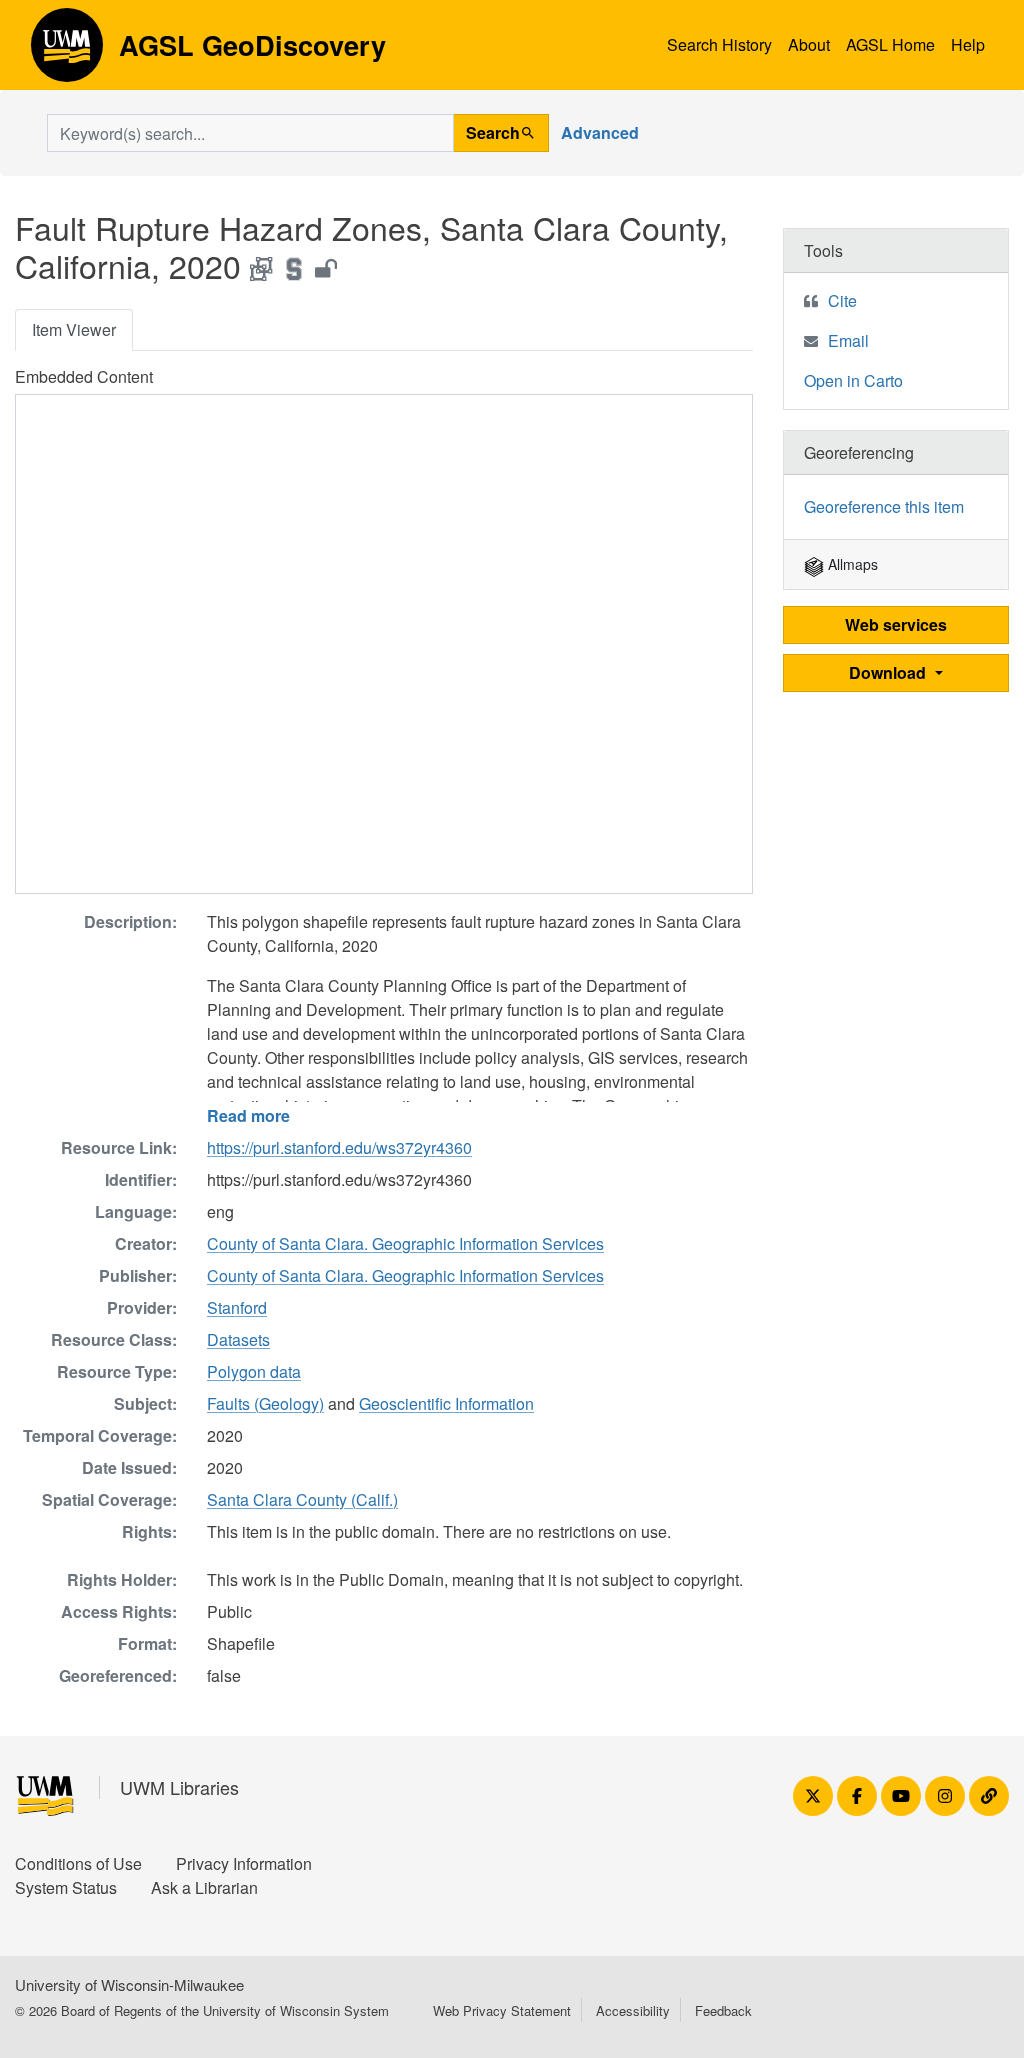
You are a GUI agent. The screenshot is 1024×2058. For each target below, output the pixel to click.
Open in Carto (853, 380)
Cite (842, 300)
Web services (896, 624)
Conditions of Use (78, 1863)
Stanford (237, 1307)
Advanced (600, 132)
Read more (248, 1115)
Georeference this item (884, 506)
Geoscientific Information (446, 1403)
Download (889, 672)
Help (968, 44)
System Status (66, 1887)
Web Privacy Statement (502, 2010)
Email (848, 340)
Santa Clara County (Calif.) (302, 1499)
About (809, 44)
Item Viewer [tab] (74, 329)
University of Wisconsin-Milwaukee (129, 1984)
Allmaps (851, 564)
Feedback (723, 2010)
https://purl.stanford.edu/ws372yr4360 (339, 1147)
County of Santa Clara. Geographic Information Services (405, 1243)
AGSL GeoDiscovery (67, 52)
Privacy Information (244, 1863)
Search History (719, 44)
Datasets (238, 1339)
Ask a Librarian (204, 1887)
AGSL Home (890, 44)
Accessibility (633, 2010)
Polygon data (254, 1371)
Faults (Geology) (265, 1403)
